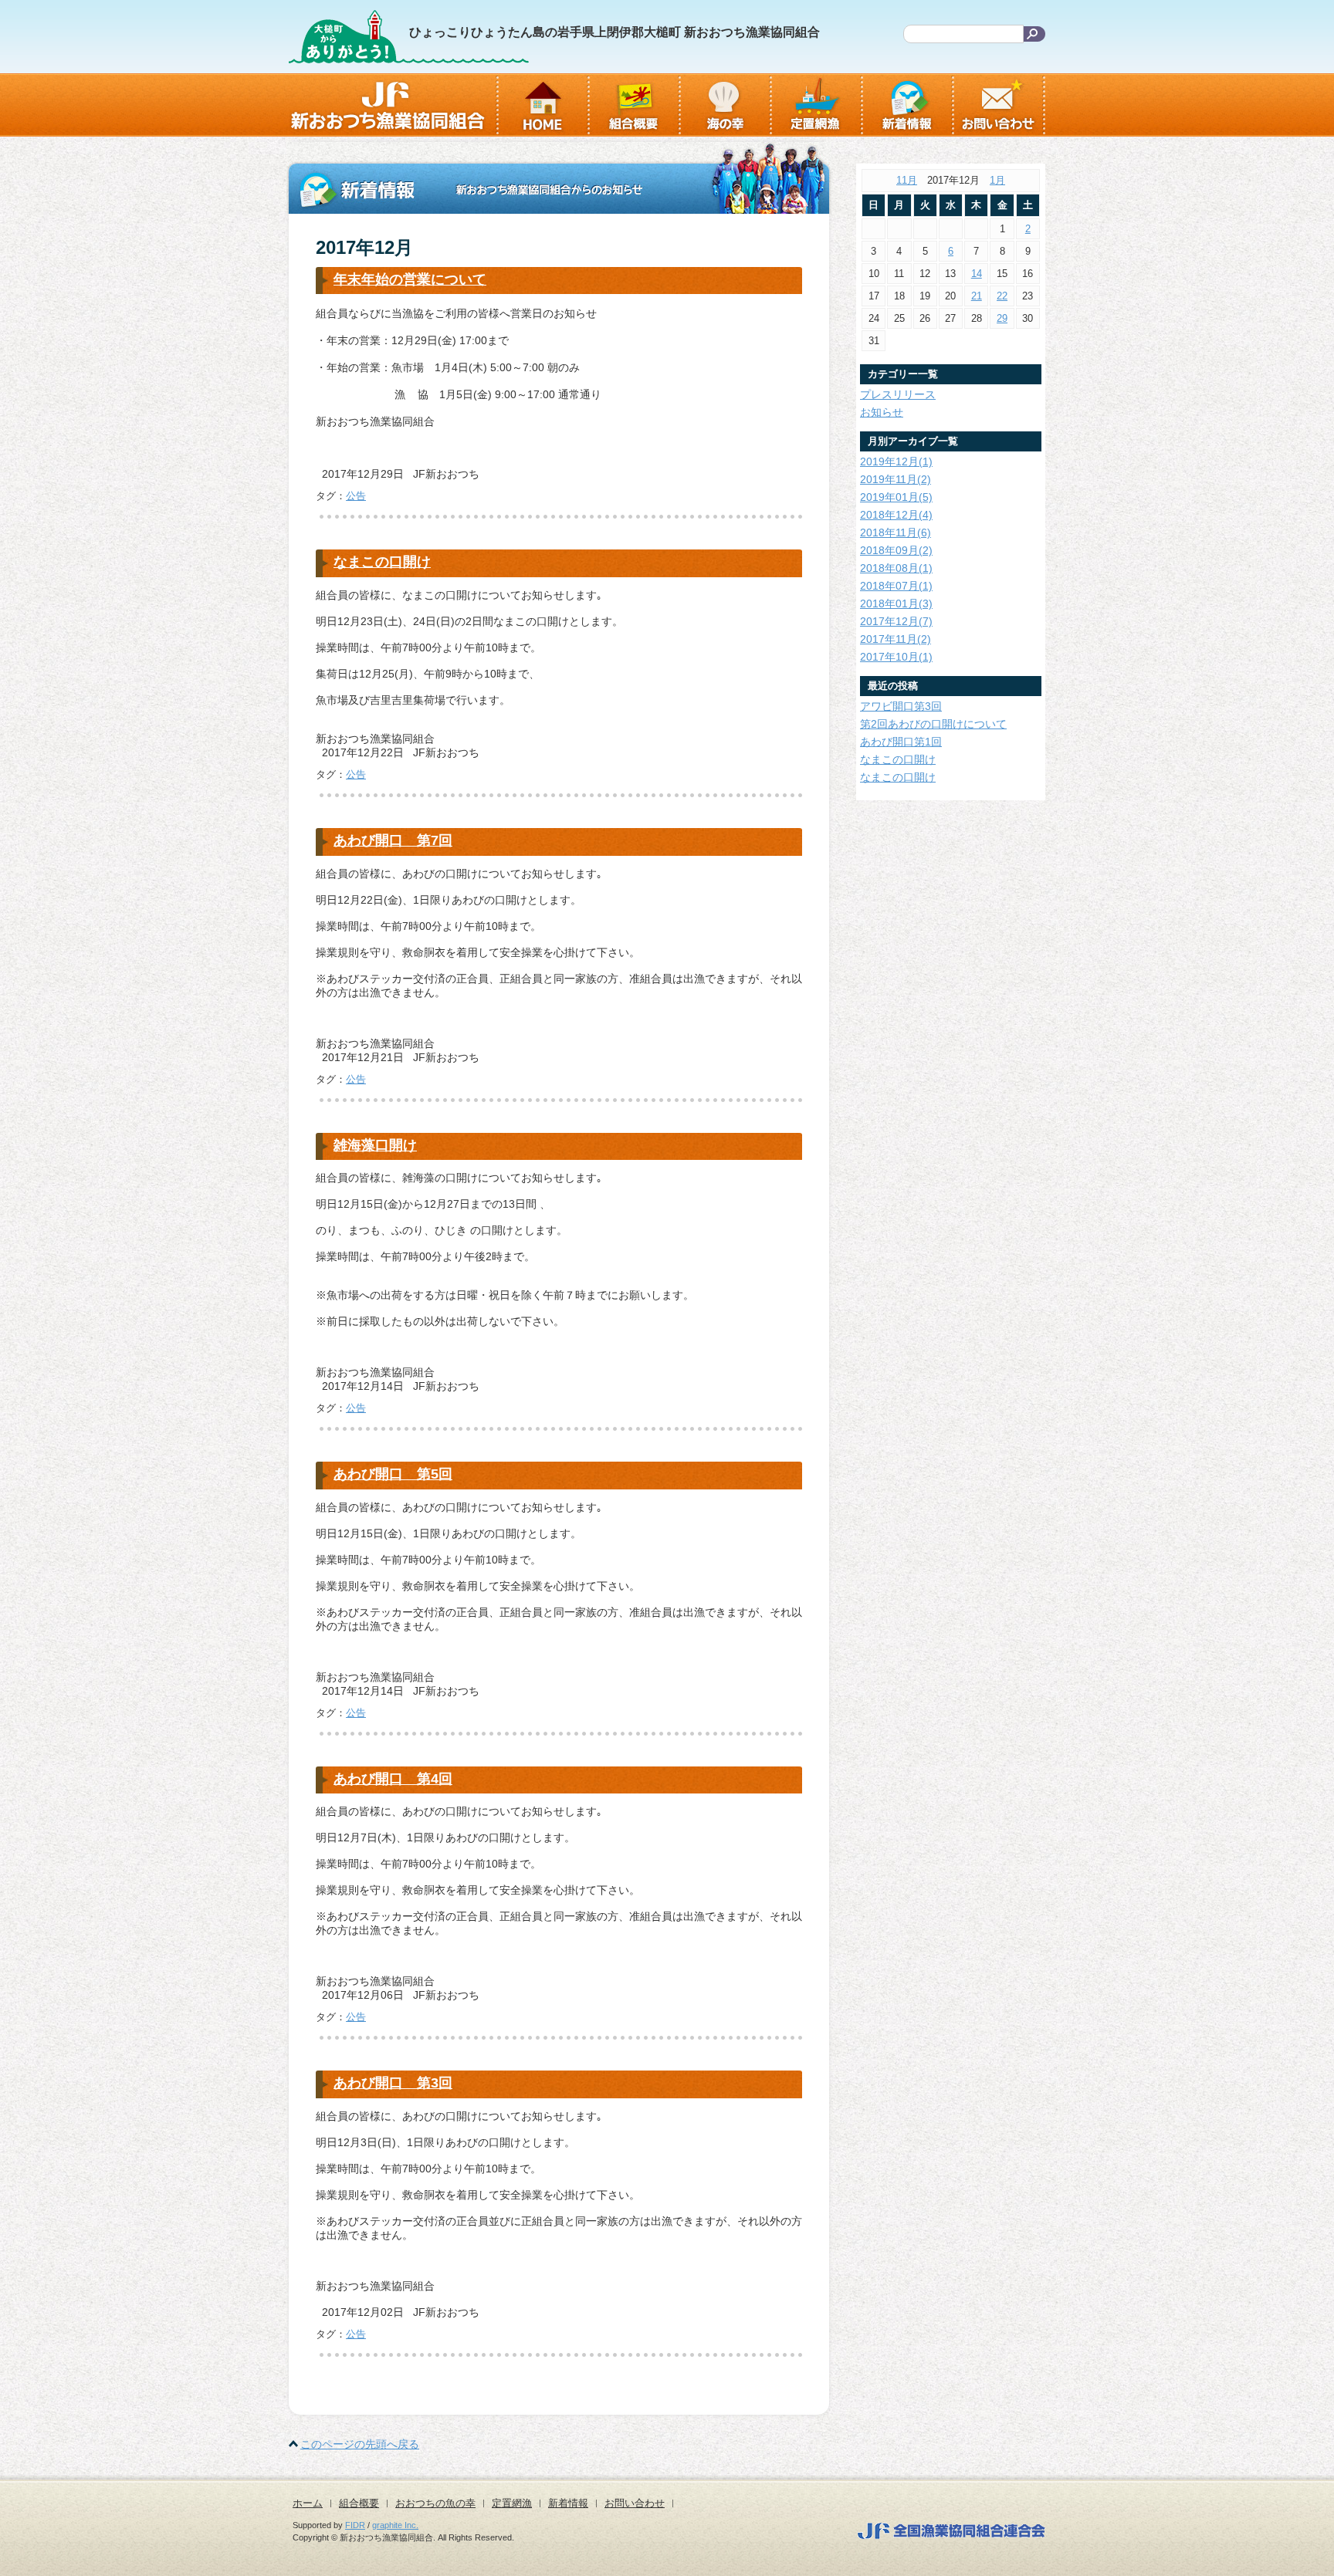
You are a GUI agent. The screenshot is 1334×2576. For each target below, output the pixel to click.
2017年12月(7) (896, 621)
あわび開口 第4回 (393, 1779)
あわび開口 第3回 (393, 2083)
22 (1002, 296)
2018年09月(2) (896, 550)
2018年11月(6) (896, 532)
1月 (997, 180)
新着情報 (568, 2503)
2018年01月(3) (896, 603)
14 (977, 274)
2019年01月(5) (896, 497)
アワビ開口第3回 (901, 706)
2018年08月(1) (896, 568)
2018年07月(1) (896, 586)
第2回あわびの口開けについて (933, 724)
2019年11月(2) (896, 479)
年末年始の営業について (410, 279)
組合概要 (359, 2503)
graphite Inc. (395, 2525)
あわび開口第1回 (901, 742)
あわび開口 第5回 (393, 1474)
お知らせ (882, 412)
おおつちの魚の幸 (435, 2503)
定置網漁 (512, 2503)
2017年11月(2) (896, 639)
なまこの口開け (382, 562)
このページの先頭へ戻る (360, 2444)
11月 (907, 180)
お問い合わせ (635, 2503)
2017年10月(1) (896, 657)
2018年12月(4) (896, 515)
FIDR (355, 2525)
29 (1002, 318)
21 (977, 296)
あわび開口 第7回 (393, 840)
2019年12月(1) (896, 461)
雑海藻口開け (375, 1145)
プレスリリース (898, 394)
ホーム (308, 2503)
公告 (356, 496)
